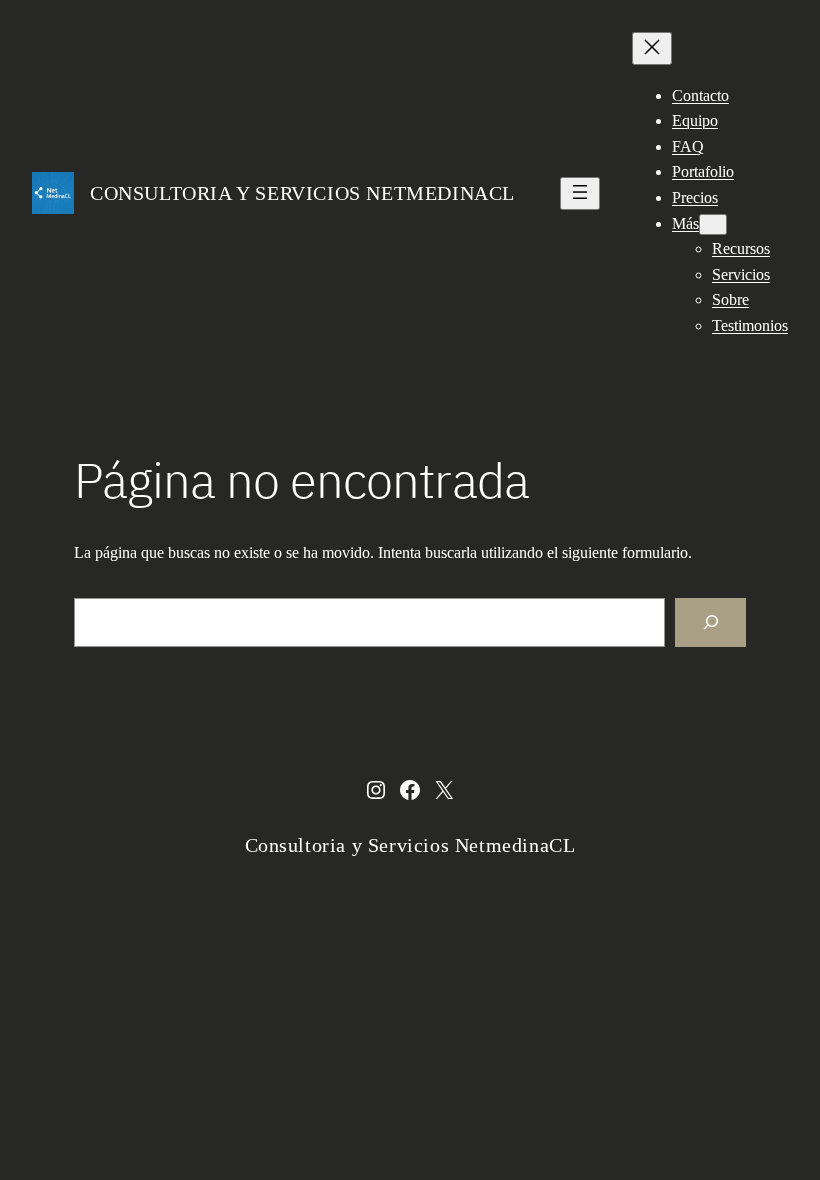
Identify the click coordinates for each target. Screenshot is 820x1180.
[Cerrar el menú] (652, 48)
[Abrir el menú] (580, 193)
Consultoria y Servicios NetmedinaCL (302, 193)
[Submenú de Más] (713, 224)
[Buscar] (710, 622)
